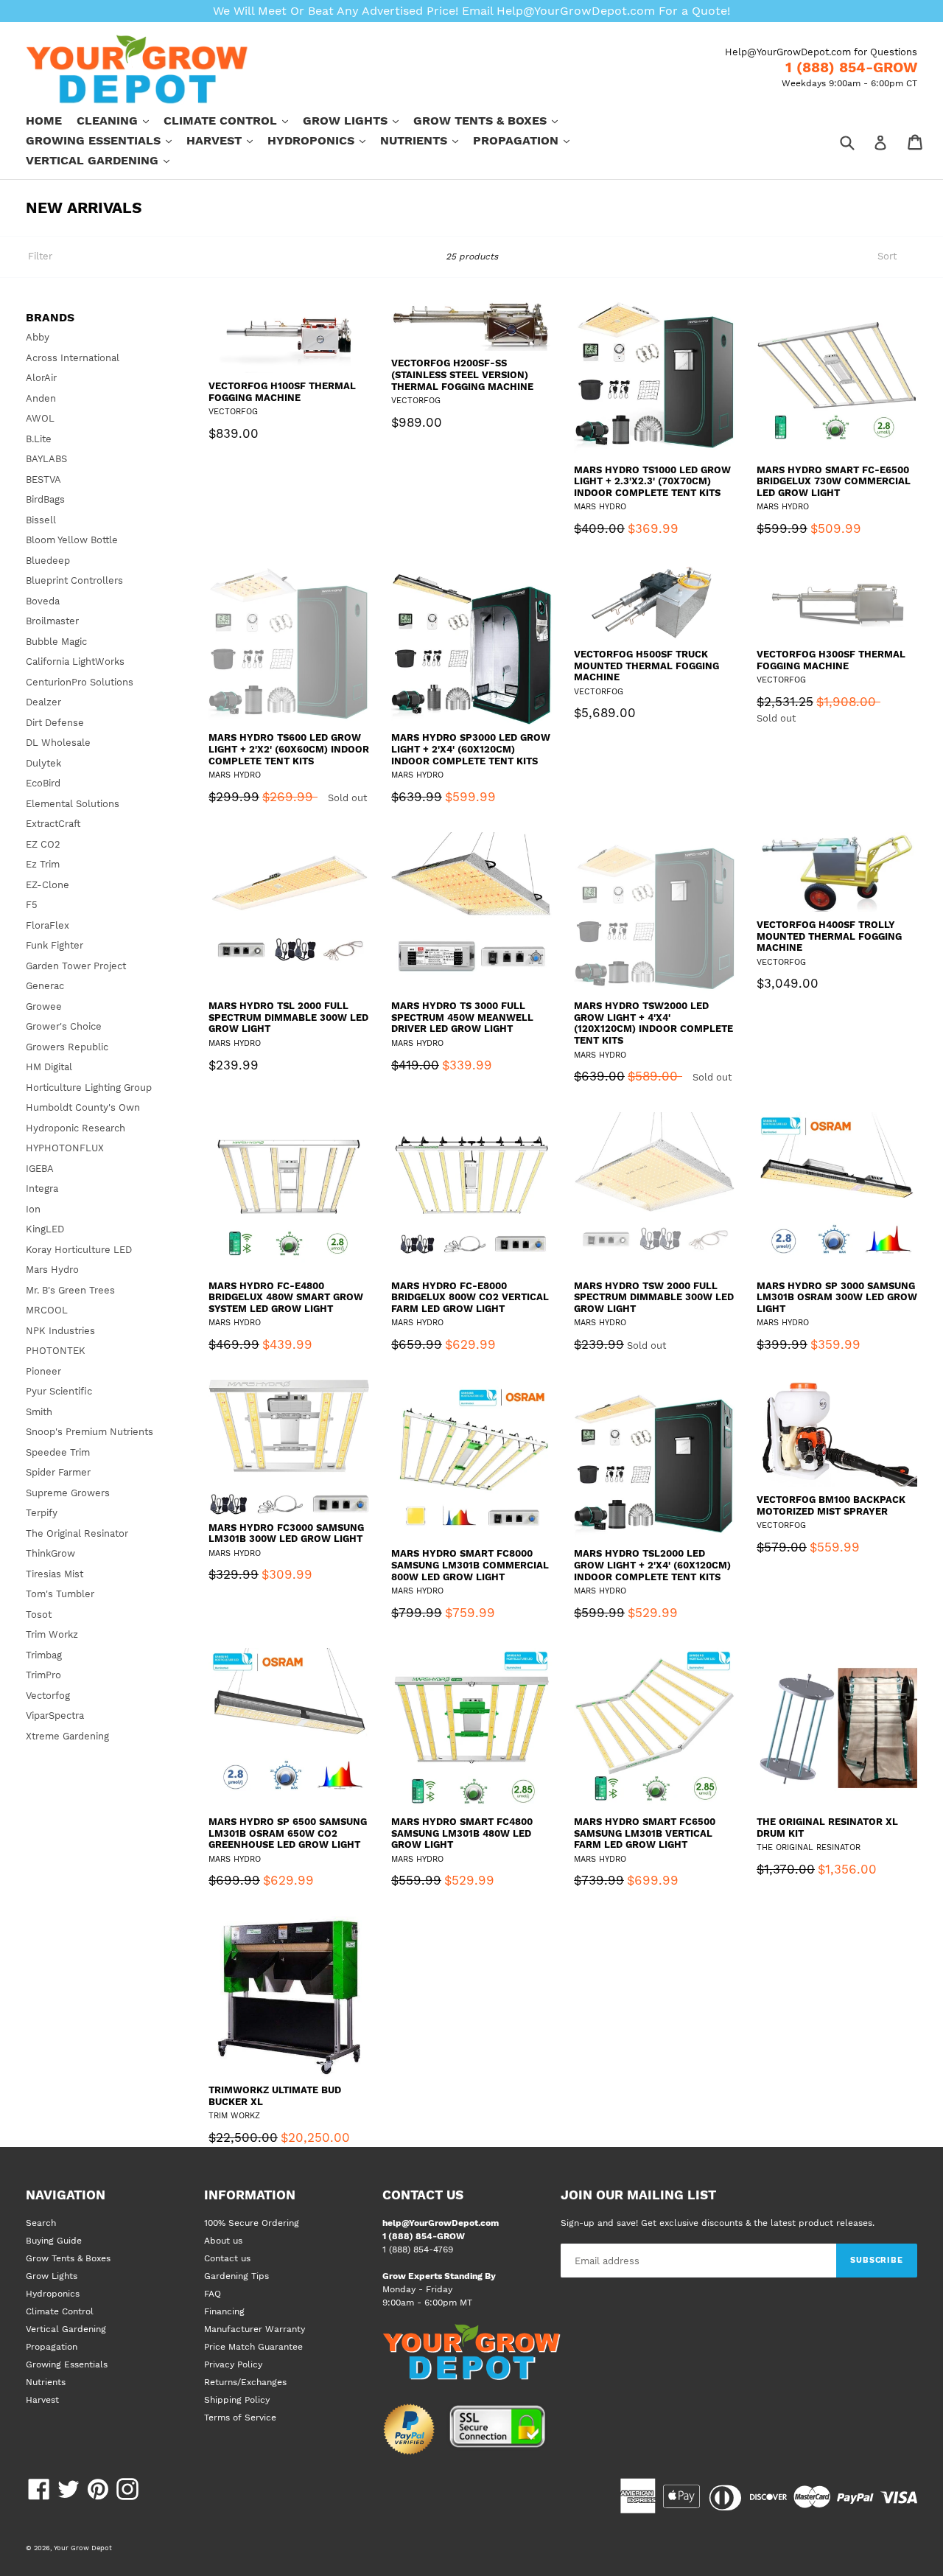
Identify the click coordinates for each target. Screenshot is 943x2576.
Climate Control (233, 120)
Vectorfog (48, 1696)
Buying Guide (54, 2241)
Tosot (39, 1615)
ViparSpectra (55, 1715)
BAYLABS (46, 459)
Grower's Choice (64, 1026)
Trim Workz (52, 1634)
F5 (32, 905)
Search (41, 2223)
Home (44, 121)
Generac (45, 986)
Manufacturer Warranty (255, 2329)
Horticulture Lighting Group (89, 1088)
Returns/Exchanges (245, 2382)
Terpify (42, 1513)
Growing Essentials (106, 140)
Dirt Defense (55, 723)
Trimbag (44, 1655)
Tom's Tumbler (60, 1594)
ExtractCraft (53, 824)
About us (223, 2241)
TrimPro (43, 1675)
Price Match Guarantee (253, 2347)
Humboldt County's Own (83, 1107)
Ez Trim (43, 864)
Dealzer (43, 702)
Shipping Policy (237, 2400)
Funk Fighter (55, 945)
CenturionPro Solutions (80, 682)
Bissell (41, 520)
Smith (39, 1412)
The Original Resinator (77, 1533)
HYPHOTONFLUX (65, 1148)
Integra (42, 1188)
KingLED (45, 1229)
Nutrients (427, 140)
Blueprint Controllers (74, 580)
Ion (33, 1209)
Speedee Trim (58, 1452)
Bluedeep (48, 561)
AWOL (40, 418)
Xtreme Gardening (67, 1736)
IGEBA (40, 1169)
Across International (73, 358)
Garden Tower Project (76, 966)
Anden (41, 398)
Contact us (227, 2258)
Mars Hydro (52, 1270)
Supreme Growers (68, 1493)
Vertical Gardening (105, 160)
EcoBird (43, 783)
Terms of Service (240, 2418)
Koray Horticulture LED (79, 1250)
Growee (44, 1006)
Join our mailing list (638, 2195)
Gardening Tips (236, 2276)
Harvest (227, 140)
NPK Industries (60, 1331)
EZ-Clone (48, 885)
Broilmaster (52, 621)
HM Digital (49, 1067)
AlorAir (41, 378)
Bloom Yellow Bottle (72, 540)
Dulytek (43, 763)
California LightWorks (75, 662)
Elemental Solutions (73, 804)
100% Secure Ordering (252, 2223)
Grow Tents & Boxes (493, 120)
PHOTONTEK (56, 1351)
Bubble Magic (56, 642)
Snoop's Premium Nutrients (90, 1432)
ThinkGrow (50, 1553)
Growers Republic (67, 1047)
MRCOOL (47, 1310)
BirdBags (45, 499)
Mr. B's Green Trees (70, 1290)
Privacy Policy (233, 2364)
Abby (38, 337)
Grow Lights (358, 120)
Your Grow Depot (83, 2548)
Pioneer (43, 1371)
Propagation (529, 140)
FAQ (213, 2294)
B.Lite (39, 439)
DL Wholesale (58, 743)
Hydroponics (324, 140)
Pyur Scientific (59, 1391)
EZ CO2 (43, 844)
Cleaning (120, 120)
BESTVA (43, 479)
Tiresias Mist (55, 1574)
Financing (224, 2311)
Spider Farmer (58, 1472)
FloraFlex (48, 925)
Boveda (43, 601)
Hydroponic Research (76, 1128)
